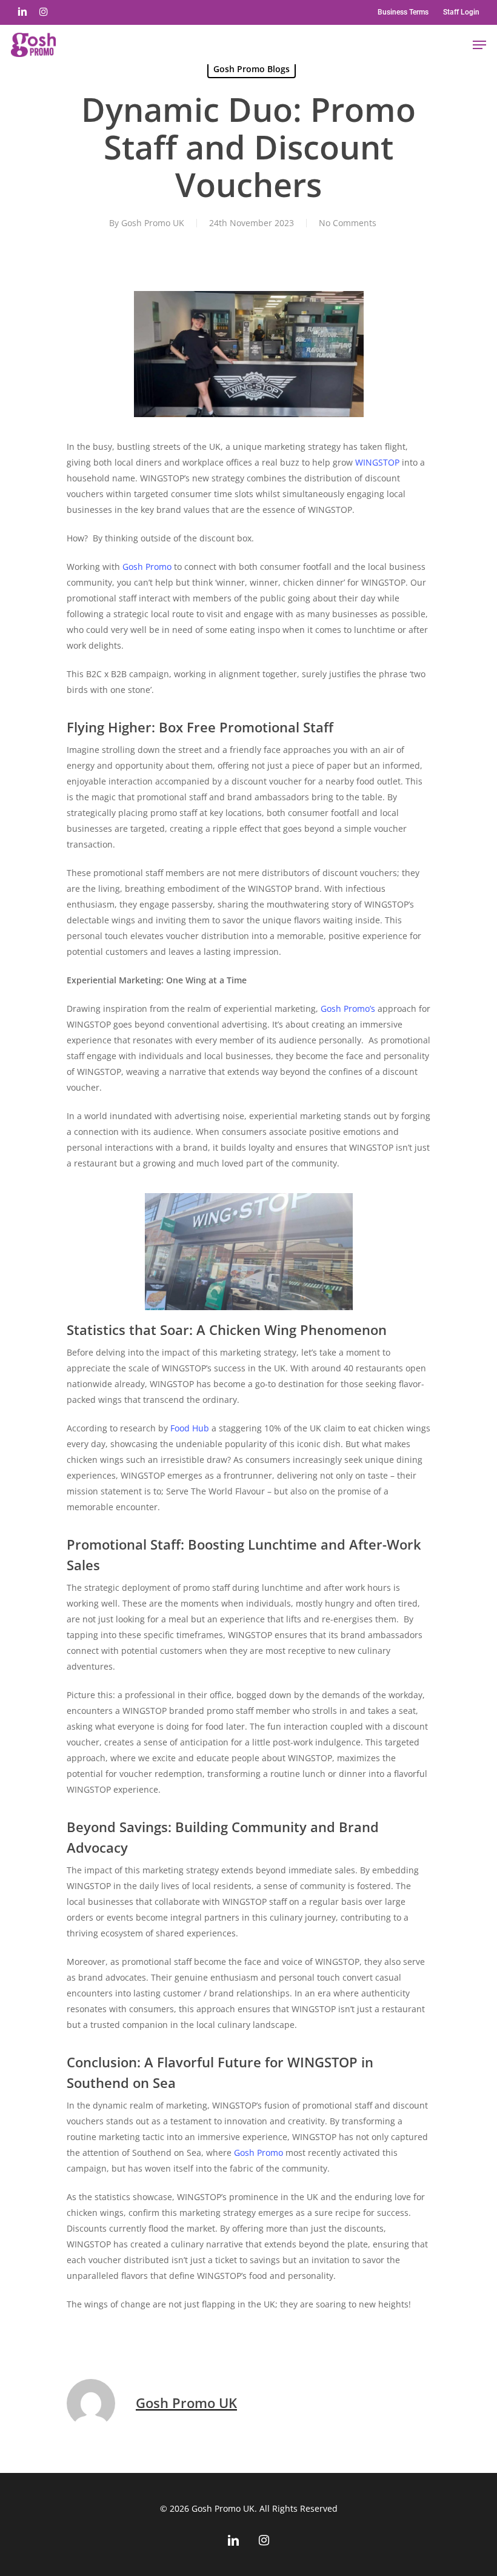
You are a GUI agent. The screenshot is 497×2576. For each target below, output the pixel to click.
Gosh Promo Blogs (252, 69)
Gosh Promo (147, 567)
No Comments (348, 223)
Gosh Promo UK (153, 223)
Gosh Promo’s (348, 1009)
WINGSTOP (377, 462)
